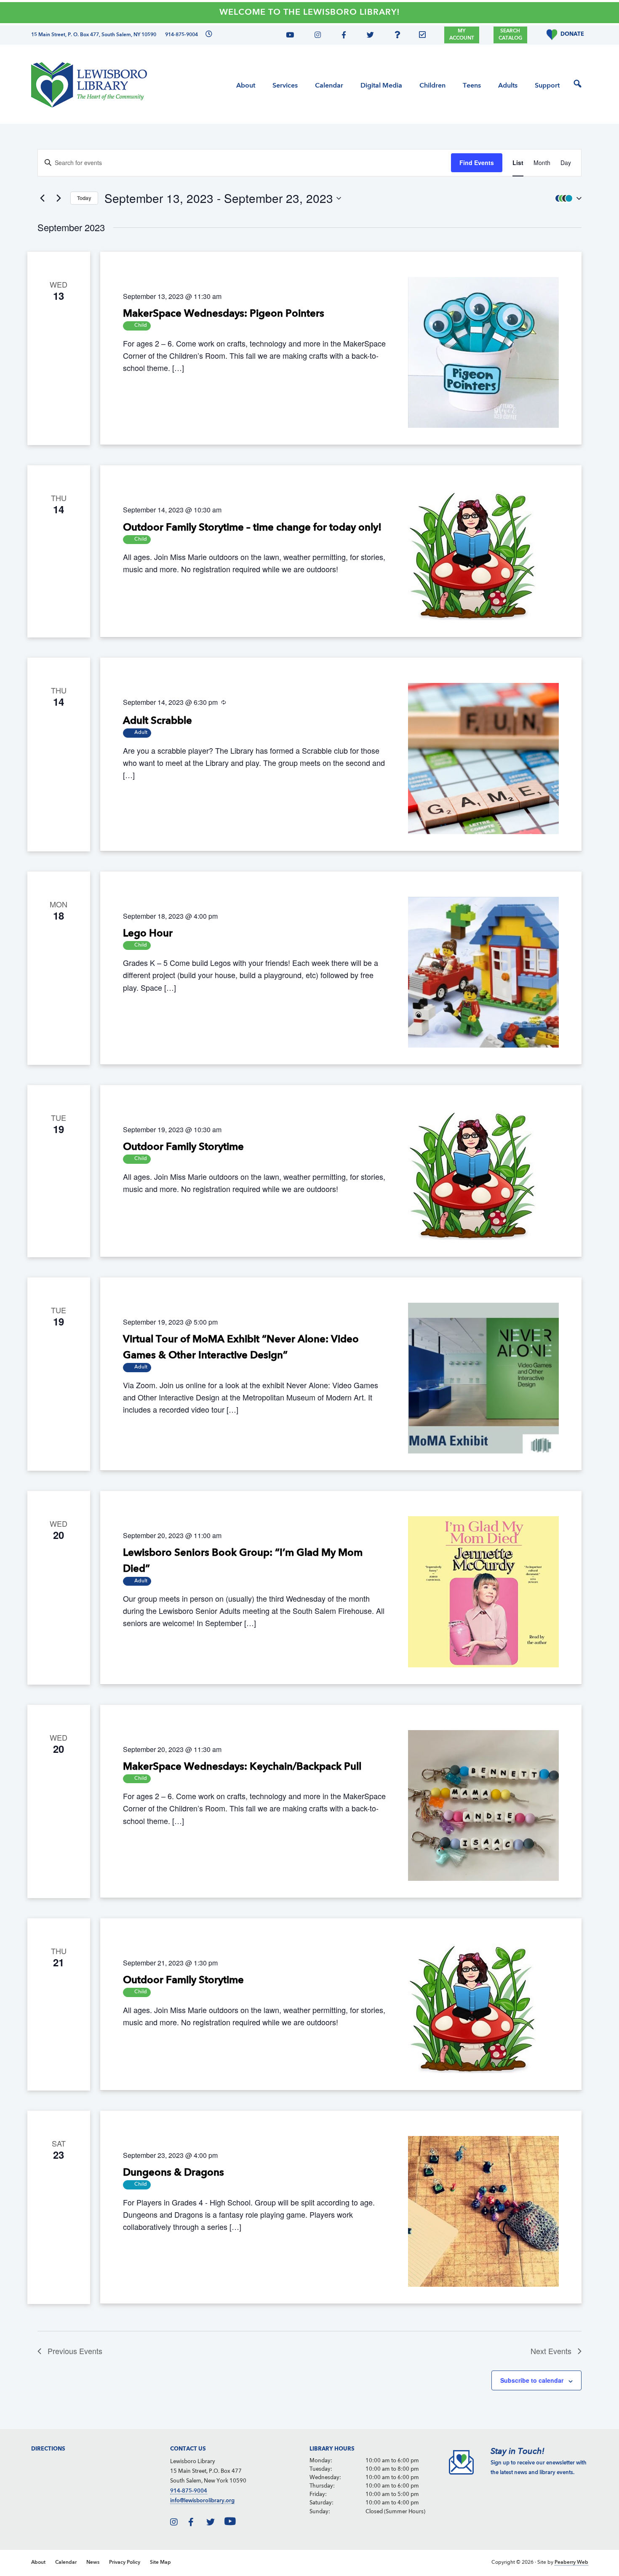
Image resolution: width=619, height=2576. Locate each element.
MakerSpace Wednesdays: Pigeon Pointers (224, 314)
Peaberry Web (571, 2563)
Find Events (477, 163)
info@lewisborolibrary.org (202, 2501)
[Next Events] (59, 198)
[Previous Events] (43, 198)
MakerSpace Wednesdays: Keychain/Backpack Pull (242, 1767)
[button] (566, 198)
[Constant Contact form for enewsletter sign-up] (424, 36)
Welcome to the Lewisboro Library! (310, 13)
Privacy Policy (125, 2563)
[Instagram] (316, 36)
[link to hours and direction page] (208, 35)
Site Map (160, 2563)
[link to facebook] (197, 2524)
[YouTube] (293, 36)
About (38, 2563)
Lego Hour (148, 934)
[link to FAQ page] (400, 36)
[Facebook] (342, 36)
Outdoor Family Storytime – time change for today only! (252, 528)
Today (84, 198)
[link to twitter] (215, 2524)
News (93, 2563)
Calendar (66, 2563)
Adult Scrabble (157, 721)
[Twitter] (368, 36)
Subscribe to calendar (532, 2380)
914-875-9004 (189, 2491)
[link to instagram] (179, 2524)
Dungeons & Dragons (173, 2173)
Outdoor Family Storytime (183, 1147)
